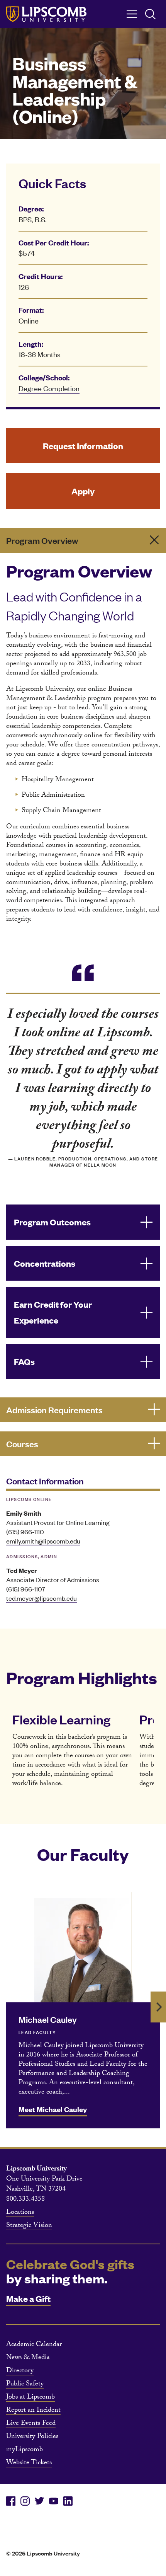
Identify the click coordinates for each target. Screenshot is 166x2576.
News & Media (28, 2358)
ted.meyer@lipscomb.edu (41, 1598)
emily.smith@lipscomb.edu (43, 1541)
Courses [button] (22, 1444)
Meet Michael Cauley (53, 2109)
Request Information (83, 446)
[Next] (158, 2007)
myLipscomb (25, 2450)
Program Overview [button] (42, 540)
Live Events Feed (31, 2424)
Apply (83, 491)
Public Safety (25, 2385)
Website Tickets (29, 2464)
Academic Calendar (34, 2345)
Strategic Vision (29, 2226)
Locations (20, 2213)
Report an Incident (33, 2411)
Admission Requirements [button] (54, 1410)
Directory (20, 2372)
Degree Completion (49, 388)
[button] (83, 1222)
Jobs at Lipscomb (30, 2398)
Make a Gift (28, 2298)
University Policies (32, 2437)
